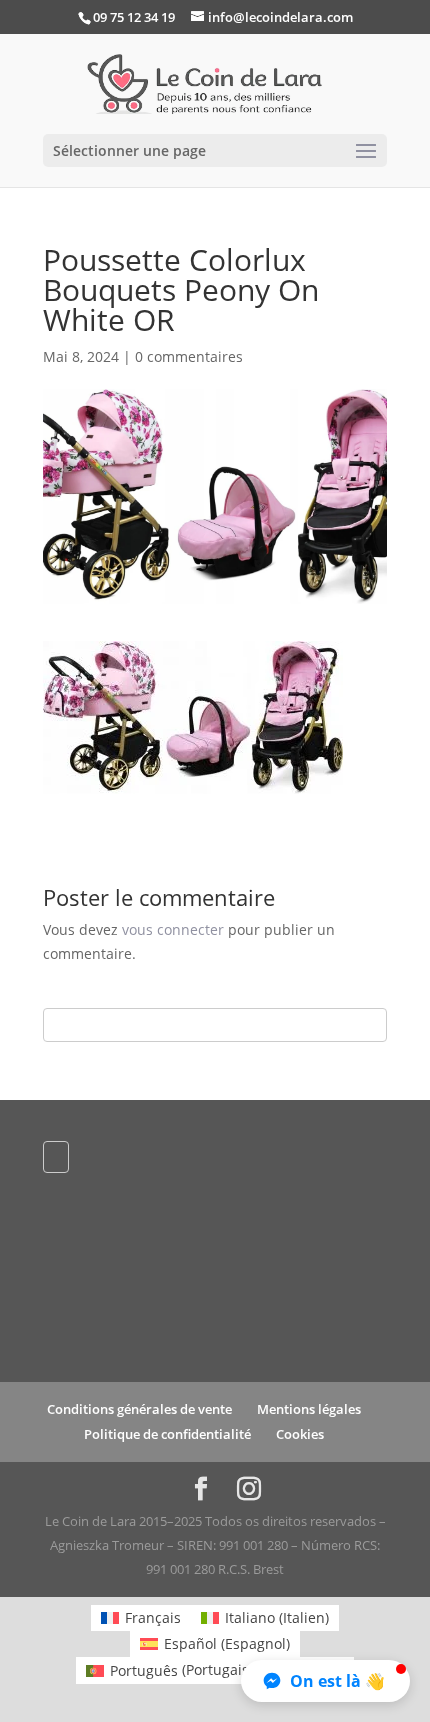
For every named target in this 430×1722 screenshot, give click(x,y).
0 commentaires (189, 356)
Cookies (300, 1434)
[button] (325, 1681)
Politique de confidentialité (167, 1434)
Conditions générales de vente (139, 1409)
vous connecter (173, 929)
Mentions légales (309, 1409)
